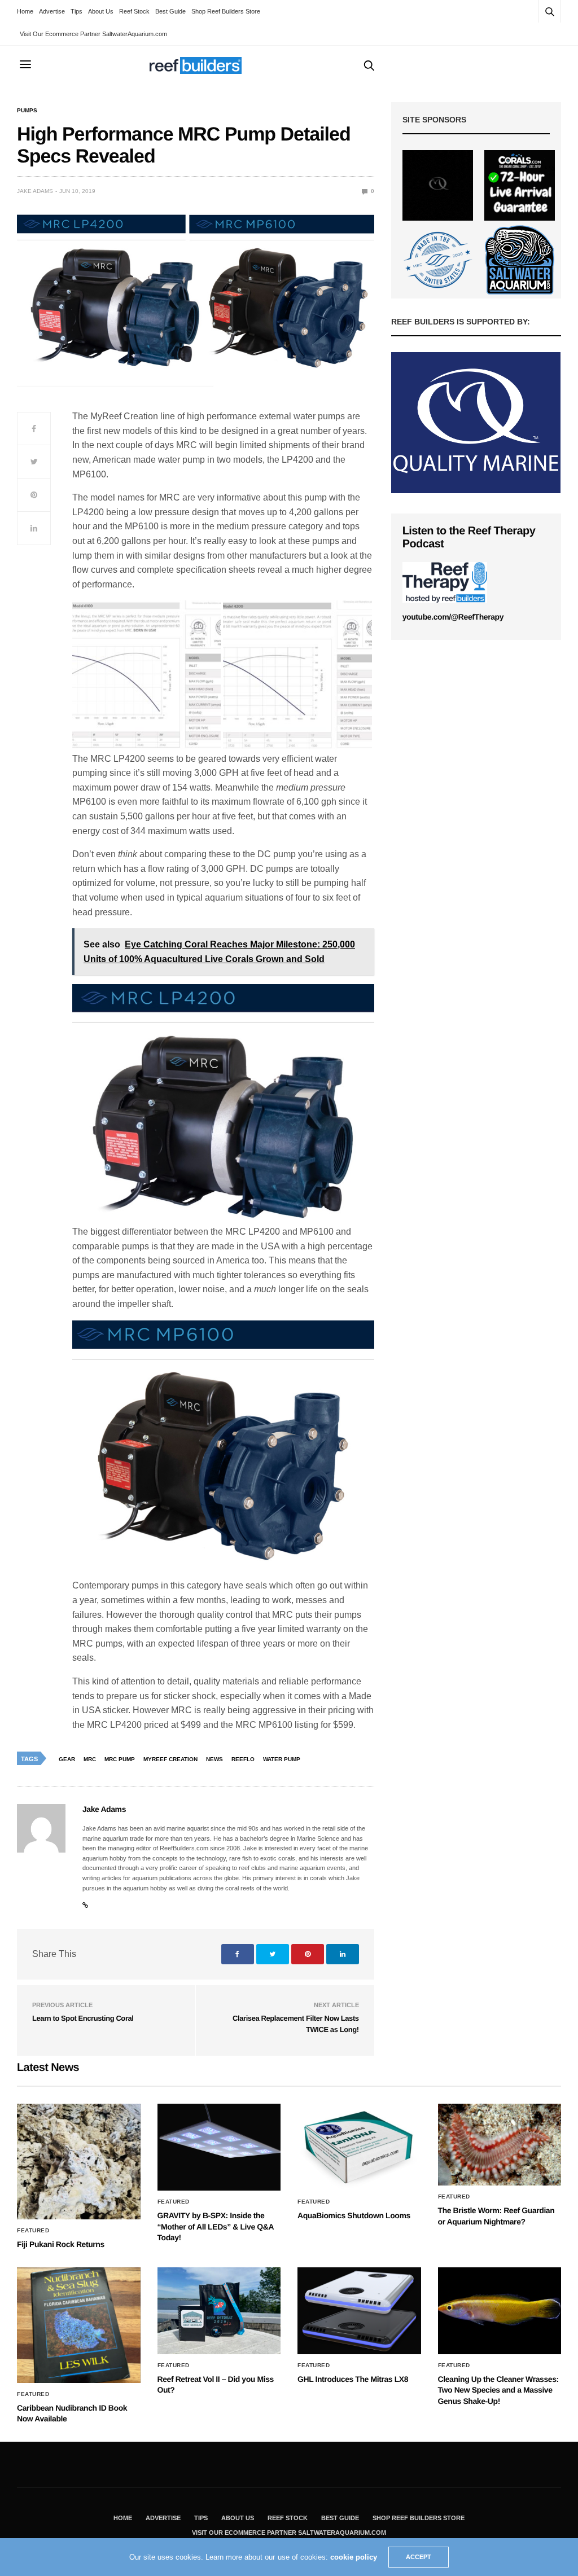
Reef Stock (134, 11)
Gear (67, 1759)
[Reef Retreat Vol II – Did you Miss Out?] (219, 2311)
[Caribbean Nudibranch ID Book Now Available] (79, 2325)
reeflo (243, 1759)
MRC (90, 1759)
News (214, 1759)
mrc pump (120, 1759)
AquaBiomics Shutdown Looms (354, 2215)
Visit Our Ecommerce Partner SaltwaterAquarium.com (93, 34)
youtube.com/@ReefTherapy (453, 617)
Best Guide (170, 11)
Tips (76, 11)
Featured (33, 2231)
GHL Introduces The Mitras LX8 (353, 2379)
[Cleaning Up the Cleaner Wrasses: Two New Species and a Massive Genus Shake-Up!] (500, 2311)
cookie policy (354, 2557)
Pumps (27, 111)
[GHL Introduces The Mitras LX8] (359, 2311)
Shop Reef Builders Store (226, 11)
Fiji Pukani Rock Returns (61, 2244)
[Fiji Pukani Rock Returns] (79, 2162)
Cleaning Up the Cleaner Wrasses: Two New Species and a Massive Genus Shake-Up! (498, 2390)
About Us (101, 11)
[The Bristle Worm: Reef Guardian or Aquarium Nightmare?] (500, 2145)
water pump (282, 1759)
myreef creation (170, 1759)
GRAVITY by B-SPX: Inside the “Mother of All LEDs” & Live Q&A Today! (216, 2226)
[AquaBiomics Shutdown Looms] (359, 2147)
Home (25, 11)
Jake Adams (35, 191)
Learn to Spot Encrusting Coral (83, 2018)
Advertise (52, 11)
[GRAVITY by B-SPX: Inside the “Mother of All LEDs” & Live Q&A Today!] (219, 2147)
